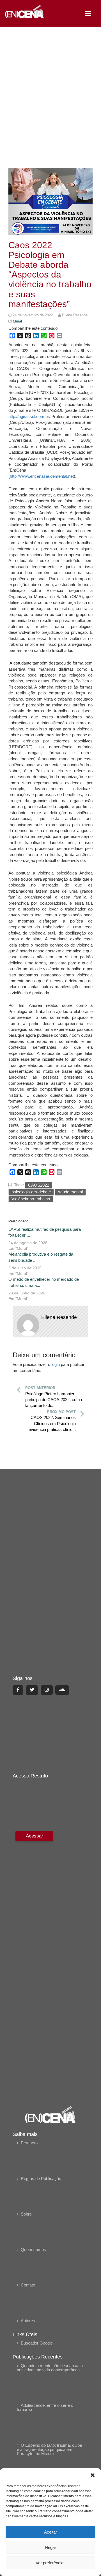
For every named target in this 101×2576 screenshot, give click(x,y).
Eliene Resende (59, 1317)
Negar (50, 2547)
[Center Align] (18, 1690)
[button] (93, 2475)
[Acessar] (34, 1964)
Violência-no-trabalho (31, 1199)
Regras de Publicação (41, 2179)
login (56, 1364)
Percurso (29, 2143)
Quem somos (33, 2249)
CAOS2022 (39, 1185)
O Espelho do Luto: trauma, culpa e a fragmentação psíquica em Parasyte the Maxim (49, 2449)
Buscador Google (37, 2343)
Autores (28, 2321)
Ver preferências (51, 2563)
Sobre (26, 2214)
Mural (17, 321)
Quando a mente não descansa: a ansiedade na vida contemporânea (50, 2368)
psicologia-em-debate (31, 1192)
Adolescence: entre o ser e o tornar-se (45, 2407)
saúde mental (70, 1192)
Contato (28, 2285)
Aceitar (50, 2532)
